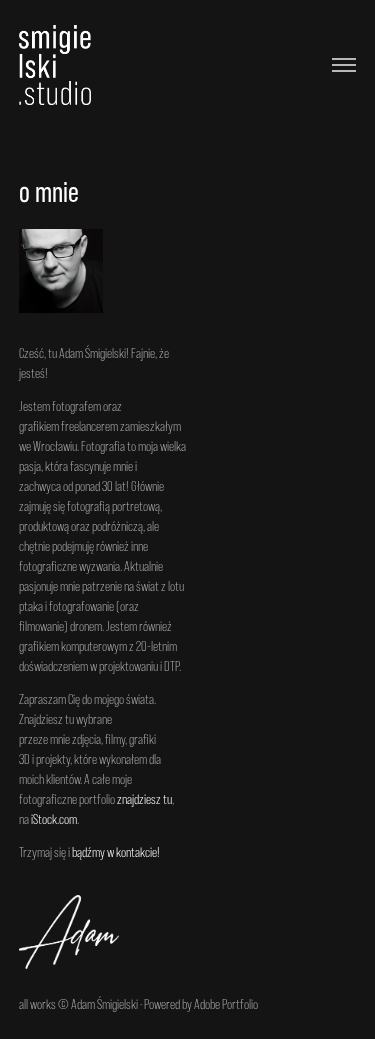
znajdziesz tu (144, 799)
